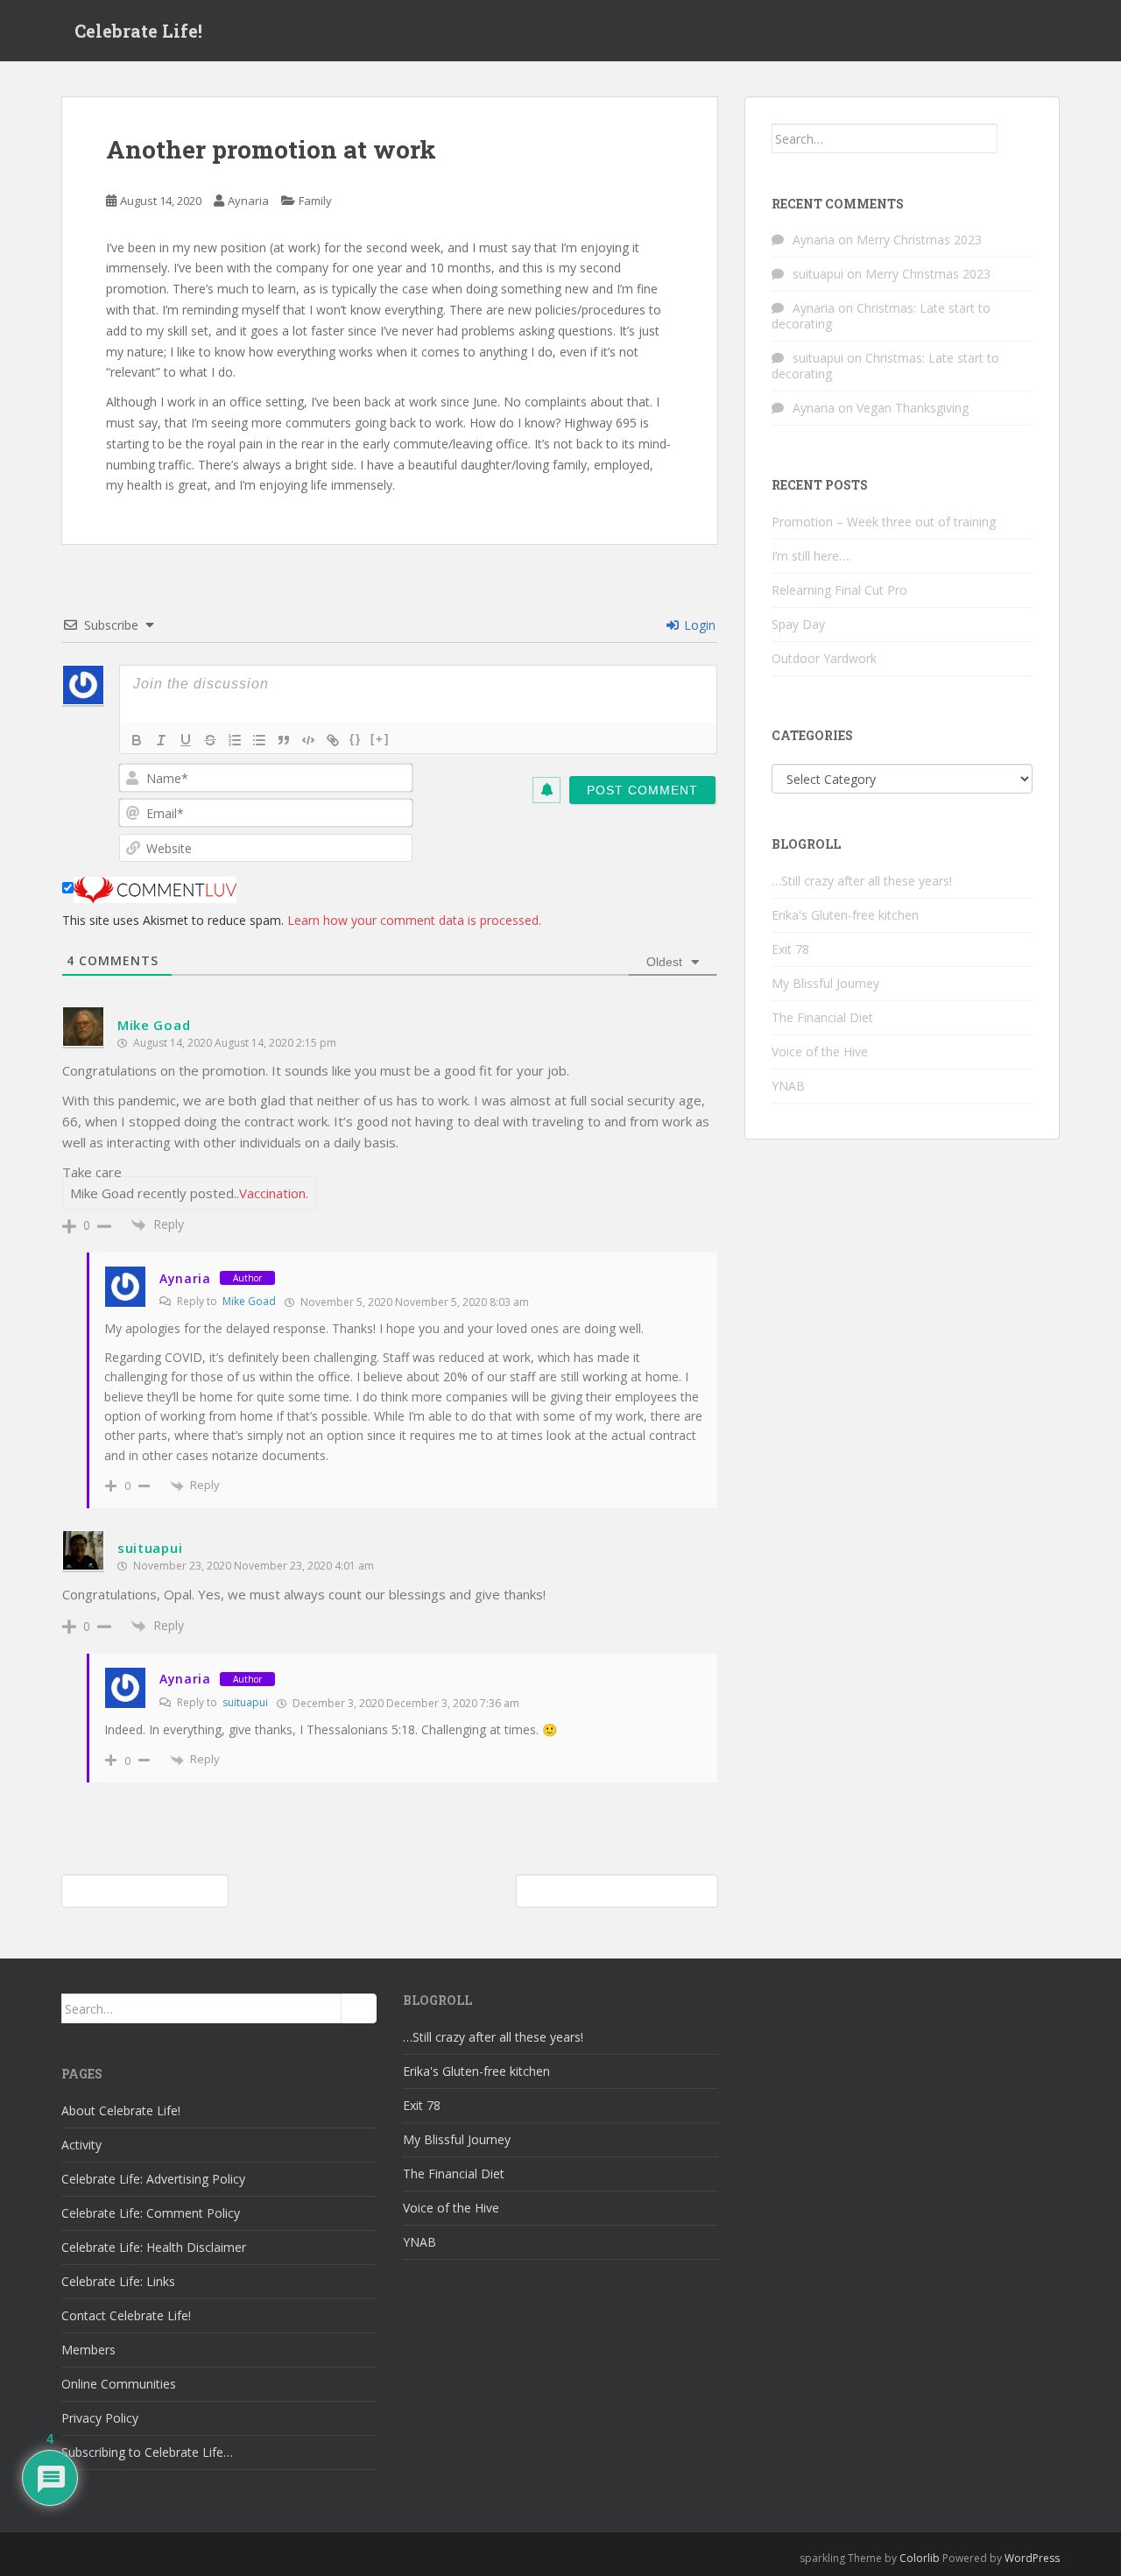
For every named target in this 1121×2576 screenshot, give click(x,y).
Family (315, 201)
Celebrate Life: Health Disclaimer (154, 2247)
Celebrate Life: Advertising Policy (153, 2179)
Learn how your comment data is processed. (414, 920)
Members (88, 2350)
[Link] (333, 740)
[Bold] (137, 740)
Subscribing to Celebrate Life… (147, 2452)
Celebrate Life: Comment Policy (151, 2213)
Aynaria (248, 201)
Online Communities (119, 2384)
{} (356, 739)
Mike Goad (154, 1025)
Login (698, 625)
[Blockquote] (284, 740)
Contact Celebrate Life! (126, 2315)
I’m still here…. (811, 556)
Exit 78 (790, 949)
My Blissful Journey (825, 983)
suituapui (150, 1548)
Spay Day (798, 624)
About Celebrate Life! (121, 2110)
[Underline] (186, 740)
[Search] (1015, 138)
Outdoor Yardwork (824, 658)
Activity (81, 2145)
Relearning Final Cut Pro (839, 590)
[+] (380, 739)
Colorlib (920, 2558)
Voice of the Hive (820, 1052)
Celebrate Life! (138, 31)
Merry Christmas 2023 (919, 240)
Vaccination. (274, 1193)
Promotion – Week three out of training (884, 522)
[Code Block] (308, 740)
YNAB (788, 1086)
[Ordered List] (235, 740)
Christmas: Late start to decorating (881, 316)
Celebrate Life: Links (118, 2281)
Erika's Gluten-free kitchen (845, 915)
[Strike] (210, 740)
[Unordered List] (259, 740)
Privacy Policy (100, 2418)
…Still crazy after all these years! (862, 881)
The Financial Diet (822, 1017)
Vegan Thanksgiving (913, 408)
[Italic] (161, 740)
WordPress (1032, 2558)
